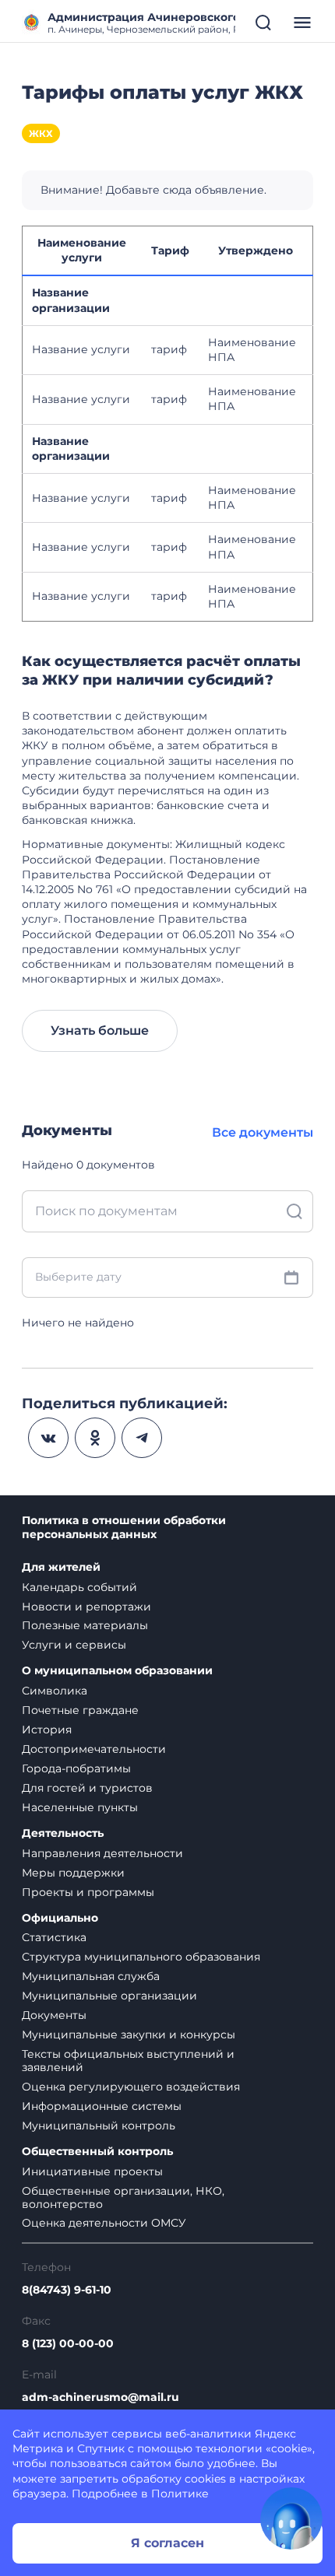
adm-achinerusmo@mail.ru (100, 2397)
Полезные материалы (85, 1625)
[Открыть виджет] (291, 2518)
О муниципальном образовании (117, 1671)
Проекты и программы (88, 1892)
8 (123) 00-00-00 (68, 2344)
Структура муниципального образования (141, 1957)
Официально (60, 1918)
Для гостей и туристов (87, 1788)
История (47, 1730)
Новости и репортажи (86, 1607)
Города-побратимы (76, 1768)
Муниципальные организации (109, 1996)
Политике (180, 2494)
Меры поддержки (73, 1873)
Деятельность (63, 1833)
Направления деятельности (102, 1853)
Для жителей (61, 1567)
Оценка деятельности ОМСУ (104, 2223)
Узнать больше (100, 1030)
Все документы (263, 1132)
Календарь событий (79, 1587)
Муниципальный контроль (99, 2126)
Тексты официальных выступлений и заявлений (128, 2061)
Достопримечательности (94, 1749)
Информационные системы (102, 2106)
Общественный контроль (97, 2152)
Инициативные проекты (92, 2171)
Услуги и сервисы (74, 1645)
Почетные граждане (80, 1710)
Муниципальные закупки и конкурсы (129, 2035)
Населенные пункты (80, 1807)
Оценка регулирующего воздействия (131, 2087)
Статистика (54, 1937)
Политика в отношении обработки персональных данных (124, 1528)
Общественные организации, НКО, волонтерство (123, 2197)
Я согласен (167, 2543)
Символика (55, 1691)
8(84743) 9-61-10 (67, 2290)
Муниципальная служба (91, 1976)
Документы (54, 2015)
